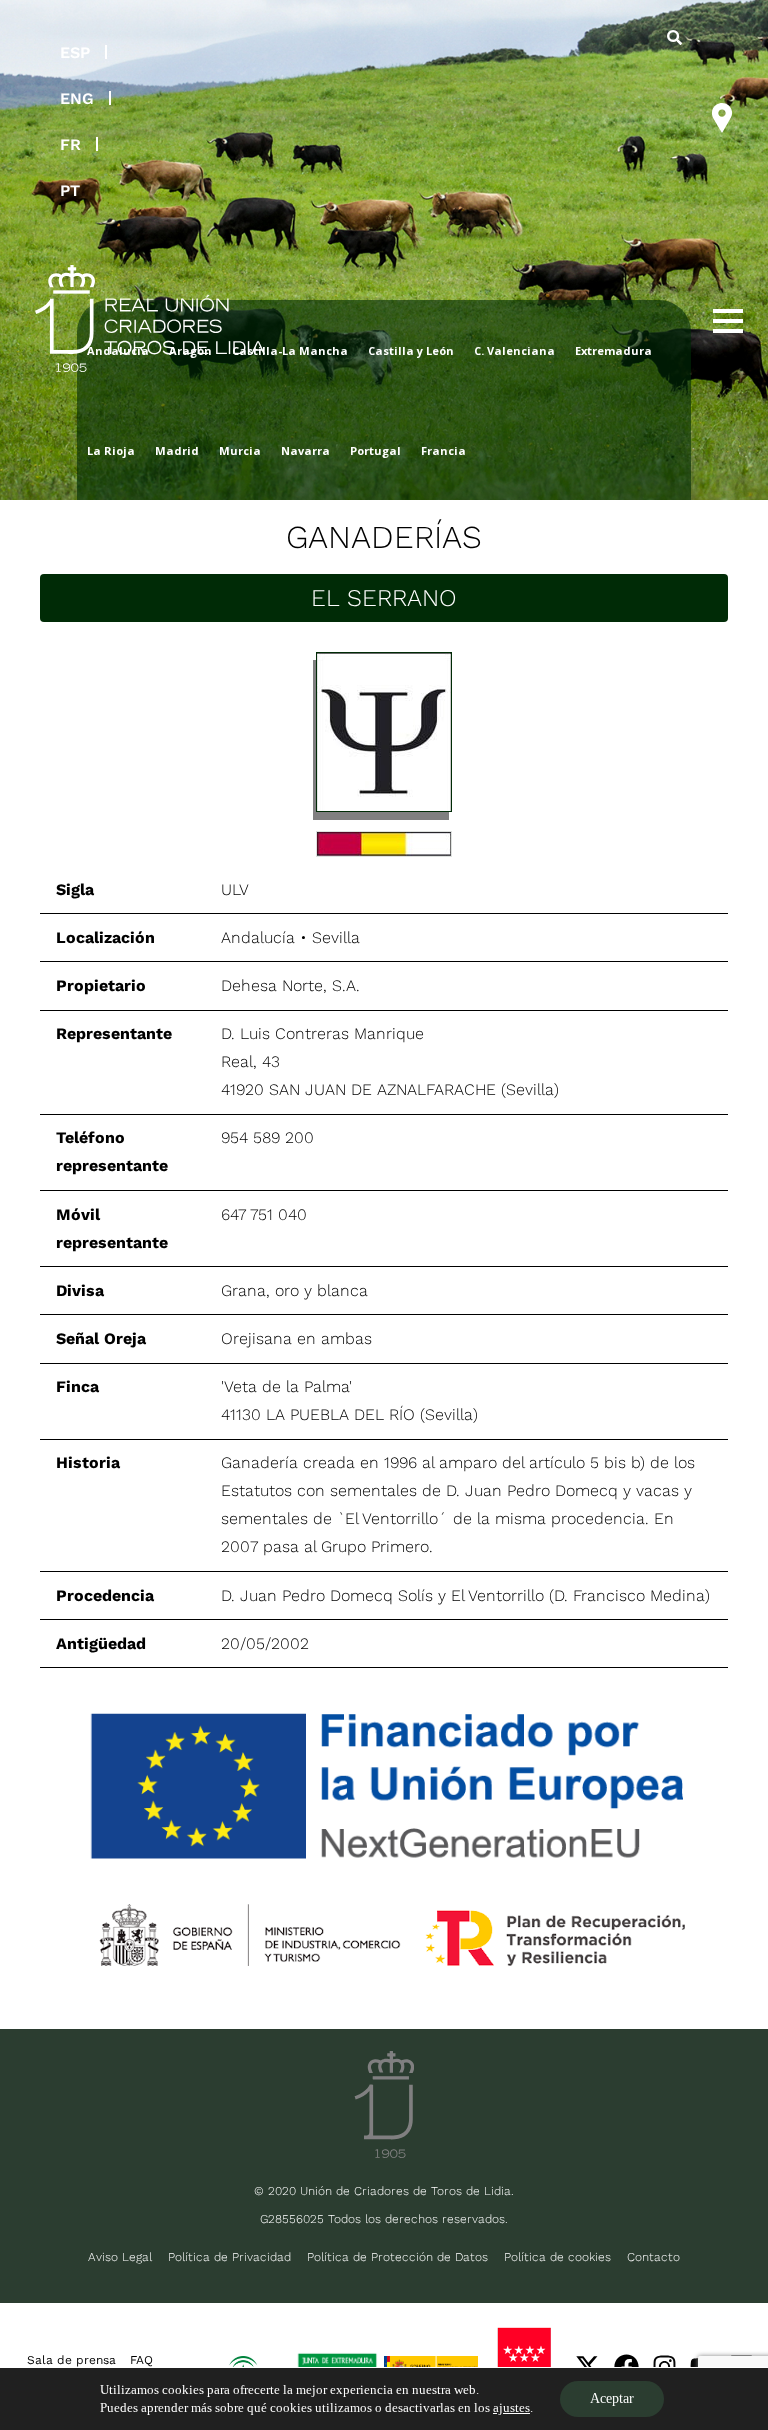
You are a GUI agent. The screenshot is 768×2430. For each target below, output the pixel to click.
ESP (75, 52)
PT (70, 190)
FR (70, 144)
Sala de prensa (71, 2360)
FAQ (141, 2360)
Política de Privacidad (229, 2257)
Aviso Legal (120, 2257)
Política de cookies (557, 2257)
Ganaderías (384, 537)
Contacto (653, 2257)
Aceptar (612, 2398)
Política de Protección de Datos (397, 2257)
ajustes (511, 2407)
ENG (77, 98)
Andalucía (258, 937)
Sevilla (336, 937)
